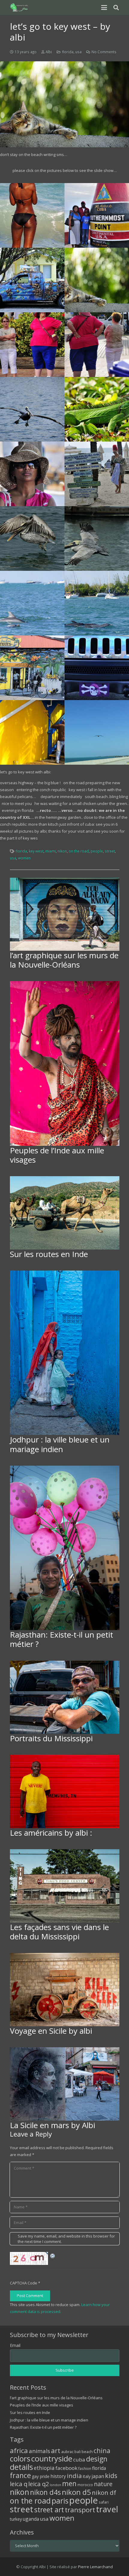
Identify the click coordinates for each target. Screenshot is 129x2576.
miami (51, 851)
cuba (79, 2460)
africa (19, 2451)
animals (39, 2451)
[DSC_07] (32, 603)
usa (78, 52)
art (56, 2450)
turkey (16, 2519)
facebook (66, 2468)
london (55, 2485)
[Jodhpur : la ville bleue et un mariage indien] (65, 1353)
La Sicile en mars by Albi (52, 2125)
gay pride (41, 2476)
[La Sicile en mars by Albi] (65, 2084)
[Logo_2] (19, 8)
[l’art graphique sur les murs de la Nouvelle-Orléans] (65, 914)
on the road (79, 851)
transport (80, 2510)
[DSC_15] (97, 280)
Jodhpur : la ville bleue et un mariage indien (60, 1444)
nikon (62, 851)
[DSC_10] (97, 474)
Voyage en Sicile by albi (51, 2031)
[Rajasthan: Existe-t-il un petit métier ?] (65, 1548)
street (110, 851)
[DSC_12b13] (32, 409)
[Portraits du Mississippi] (65, 1697)
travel (107, 2509)
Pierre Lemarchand (95, 2567)
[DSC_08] (97, 538)
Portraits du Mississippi (51, 1738)
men (69, 2484)
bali (78, 2452)
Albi (49, 52)
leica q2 (39, 2484)
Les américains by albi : (51, 1833)
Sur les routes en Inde (49, 1254)
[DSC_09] (32, 538)
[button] (104, 8)
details (21, 2467)
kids (111, 2475)
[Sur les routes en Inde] (65, 1213)
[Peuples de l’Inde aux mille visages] (65, 1063)
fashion (85, 2468)
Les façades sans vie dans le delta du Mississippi (59, 1932)
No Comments (104, 52)
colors (20, 2458)
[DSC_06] (97, 603)
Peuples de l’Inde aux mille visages (57, 1155)
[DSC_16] (32, 280)
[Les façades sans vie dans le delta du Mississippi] (65, 1886)
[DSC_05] (32, 668)
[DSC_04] (97, 668)
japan (98, 2476)
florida (68, 52)
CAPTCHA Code (24, 2283)
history (58, 2476)
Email (15, 2345)
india (74, 2476)
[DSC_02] (97, 732)
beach (87, 2452)
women (24, 858)
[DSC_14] (32, 345)
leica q (19, 2484)
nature (103, 2484)
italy (87, 2476)
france (20, 2475)
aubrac (67, 2452)
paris (60, 2501)
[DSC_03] (32, 732)
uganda (31, 2519)
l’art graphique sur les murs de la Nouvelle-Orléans (64, 960)
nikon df (104, 2492)
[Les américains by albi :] (65, 1791)
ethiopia (44, 2468)
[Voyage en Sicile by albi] (65, 1990)
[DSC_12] (97, 409)
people (97, 851)
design (97, 2459)
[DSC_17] (97, 215)
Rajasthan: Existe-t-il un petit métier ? (61, 1639)
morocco (85, 2485)
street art (49, 2510)
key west (36, 851)
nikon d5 (76, 2492)
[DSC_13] (97, 345)
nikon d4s (45, 2492)
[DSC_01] (32, 215)
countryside (52, 2459)
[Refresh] (53, 2255)
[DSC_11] (32, 474)
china (102, 2451)
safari (104, 2502)
